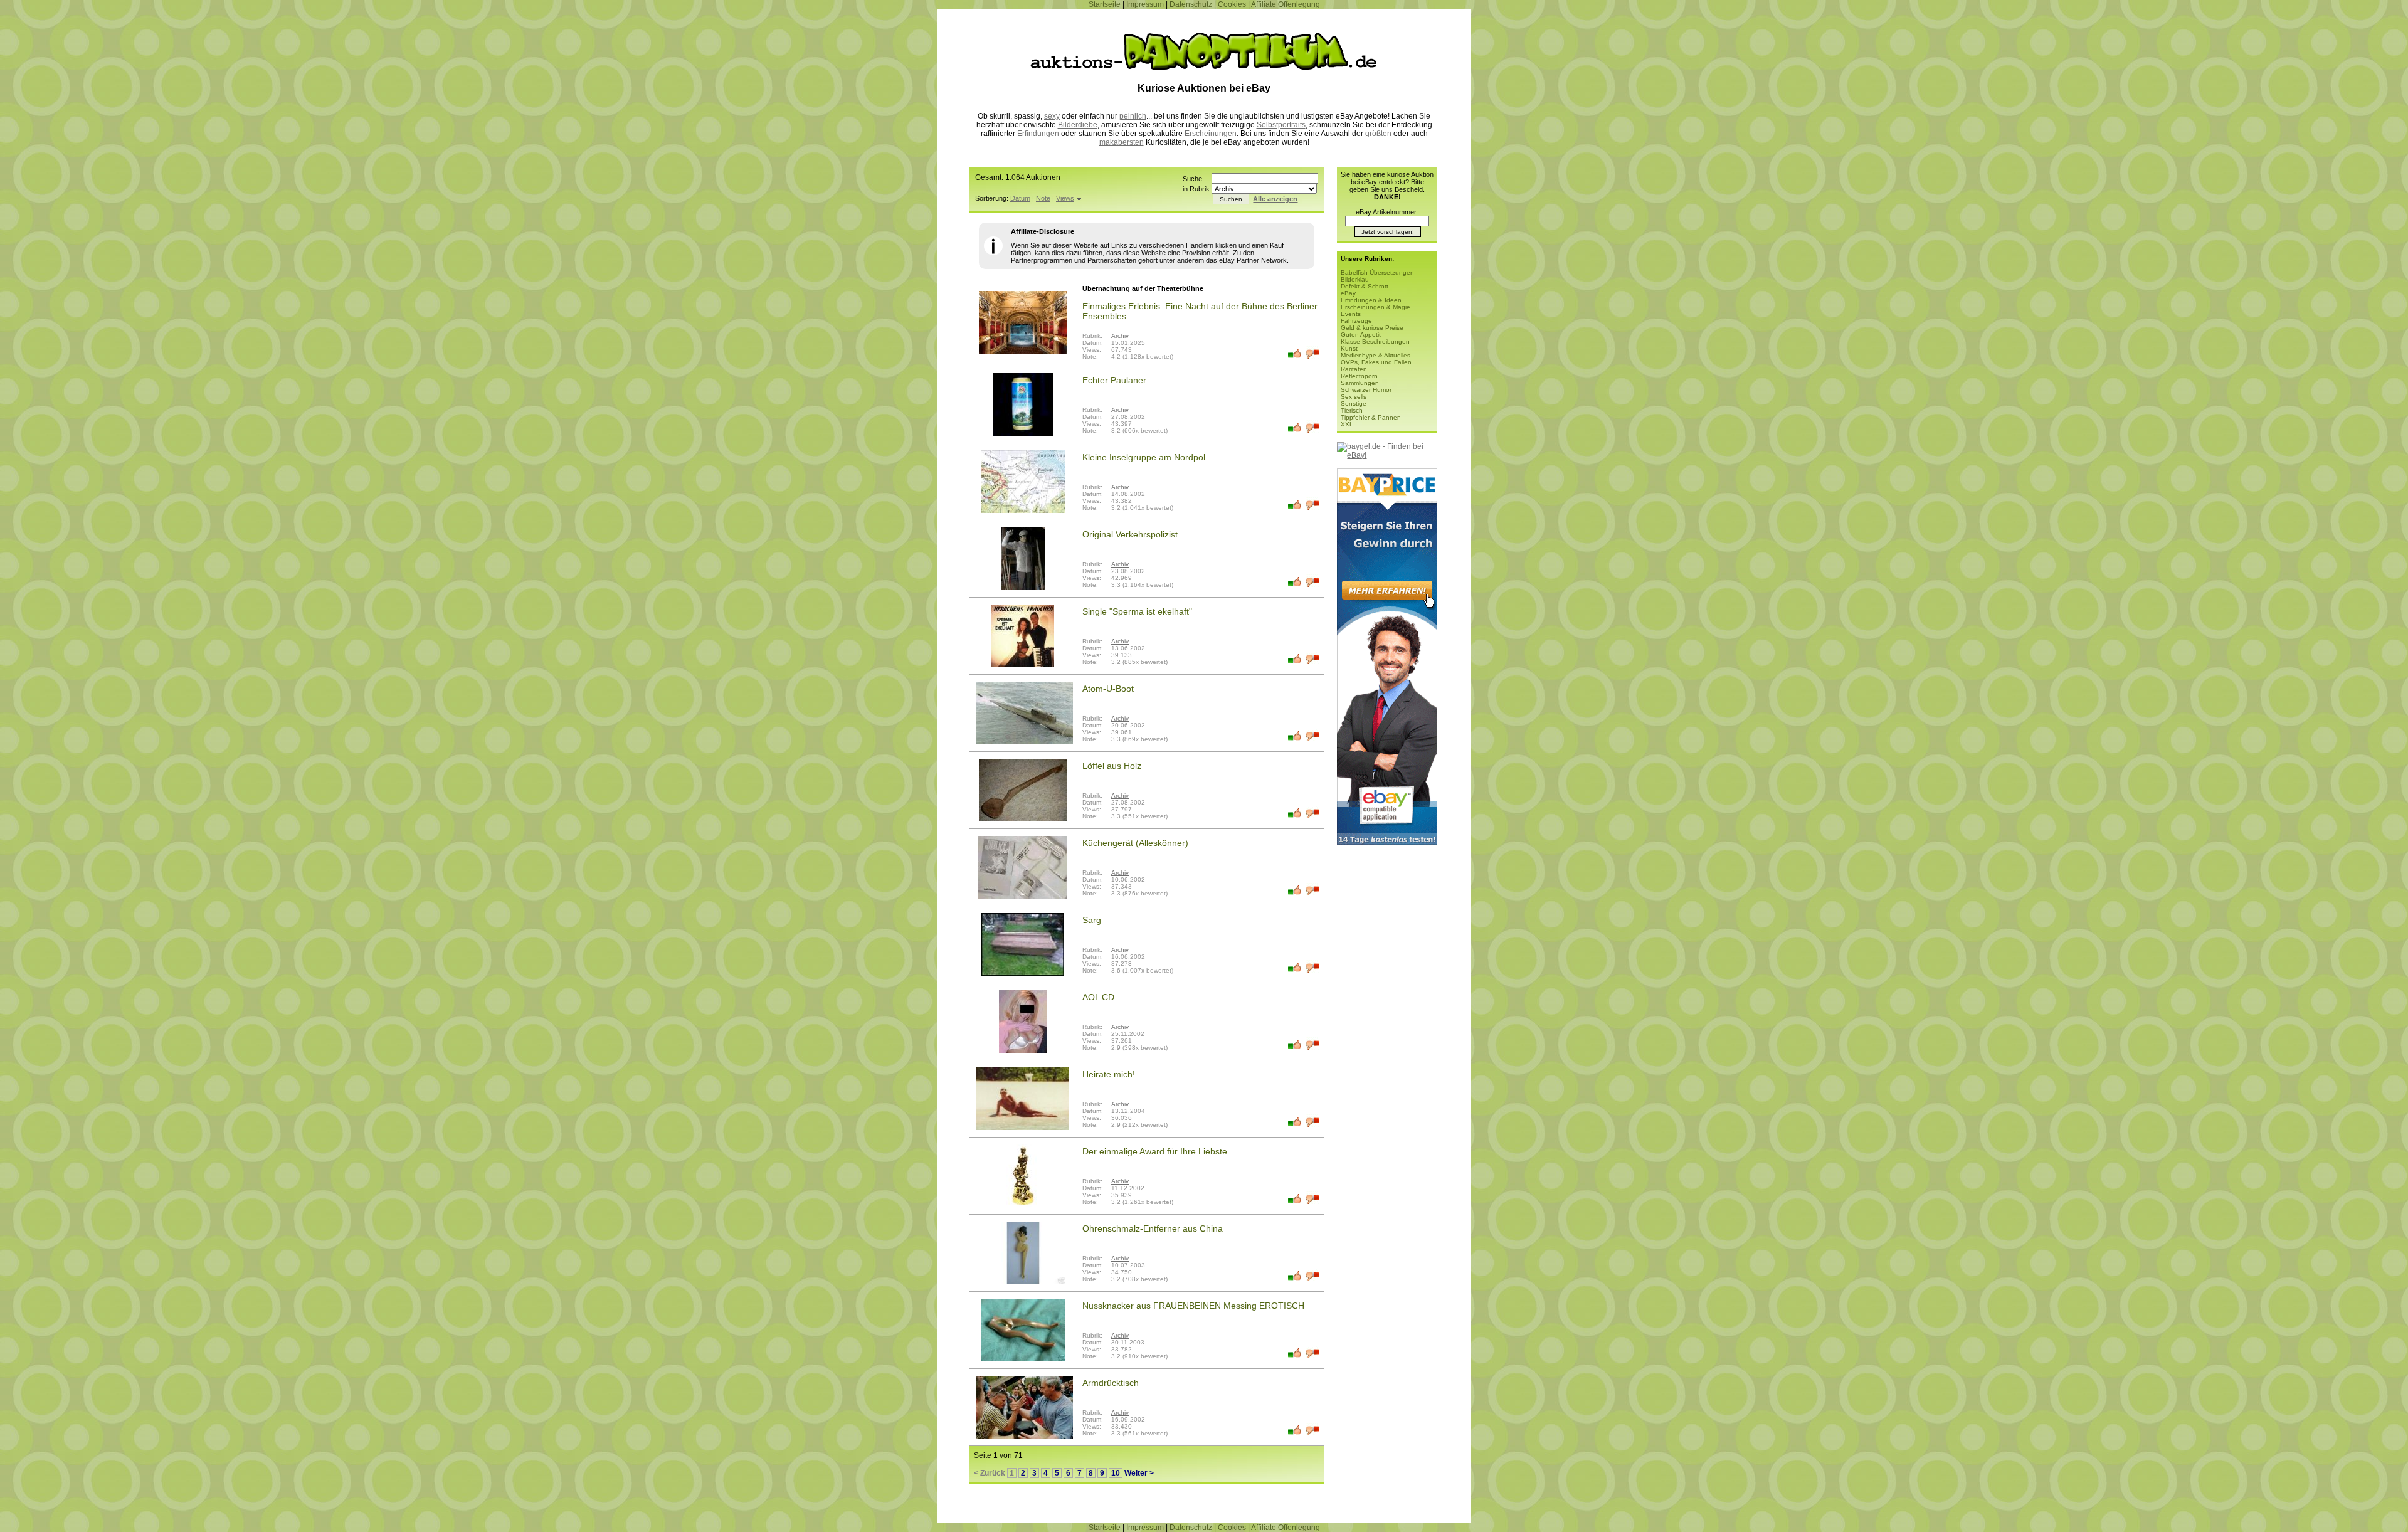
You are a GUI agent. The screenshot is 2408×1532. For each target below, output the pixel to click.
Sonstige (1354, 404)
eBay (1348, 293)
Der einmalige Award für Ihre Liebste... (1159, 1151)
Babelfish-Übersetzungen (1377, 272)
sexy (1052, 116)
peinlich (1133, 116)
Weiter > (1139, 1473)
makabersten (1122, 142)
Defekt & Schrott (1365, 286)
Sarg (1092, 920)
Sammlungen (1360, 383)
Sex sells (1354, 397)
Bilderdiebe (1078, 125)
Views (1065, 198)
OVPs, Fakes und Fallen (1376, 362)
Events (1351, 314)
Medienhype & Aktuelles (1376, 355)
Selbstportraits (1281, 125)
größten (1378, 134)
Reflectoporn (1359, 376)
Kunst (1349, 348)
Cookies (1232, 4)
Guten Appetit (1361, 335)
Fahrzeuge (1356, 321)
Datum (1020, 198)
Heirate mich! (1109, 1074)
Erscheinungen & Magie (1376, 307)
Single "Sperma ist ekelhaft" (1137, 611)
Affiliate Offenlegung (1286, 4)
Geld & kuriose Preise (1372, 328)
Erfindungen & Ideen (1371, 300)
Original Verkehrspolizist (1130, 534)
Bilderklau (1355, 279)
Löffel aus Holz (1112, 766)
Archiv (1120, 336)
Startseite (1105, 4)
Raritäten (1354, 369)
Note (1043, 198)
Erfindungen (1038, 134)
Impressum (1145, 4)
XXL (1347, 424)
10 (1116, 1473)
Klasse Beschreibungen (1375, 341)
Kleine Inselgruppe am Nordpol (1144, 457)
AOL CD (1098, 997)
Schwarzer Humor (1366, 390)
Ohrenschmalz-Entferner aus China (1153, 1228)
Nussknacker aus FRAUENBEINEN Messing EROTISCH (1193, 1306)
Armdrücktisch (1111, 1383)
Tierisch (1352, 410)
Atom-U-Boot (1108, 689)
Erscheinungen (1211, 134)
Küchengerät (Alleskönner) (1135, 843)
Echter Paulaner (1114, 380)
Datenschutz (1191, 4)
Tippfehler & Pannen (1371, 417)
